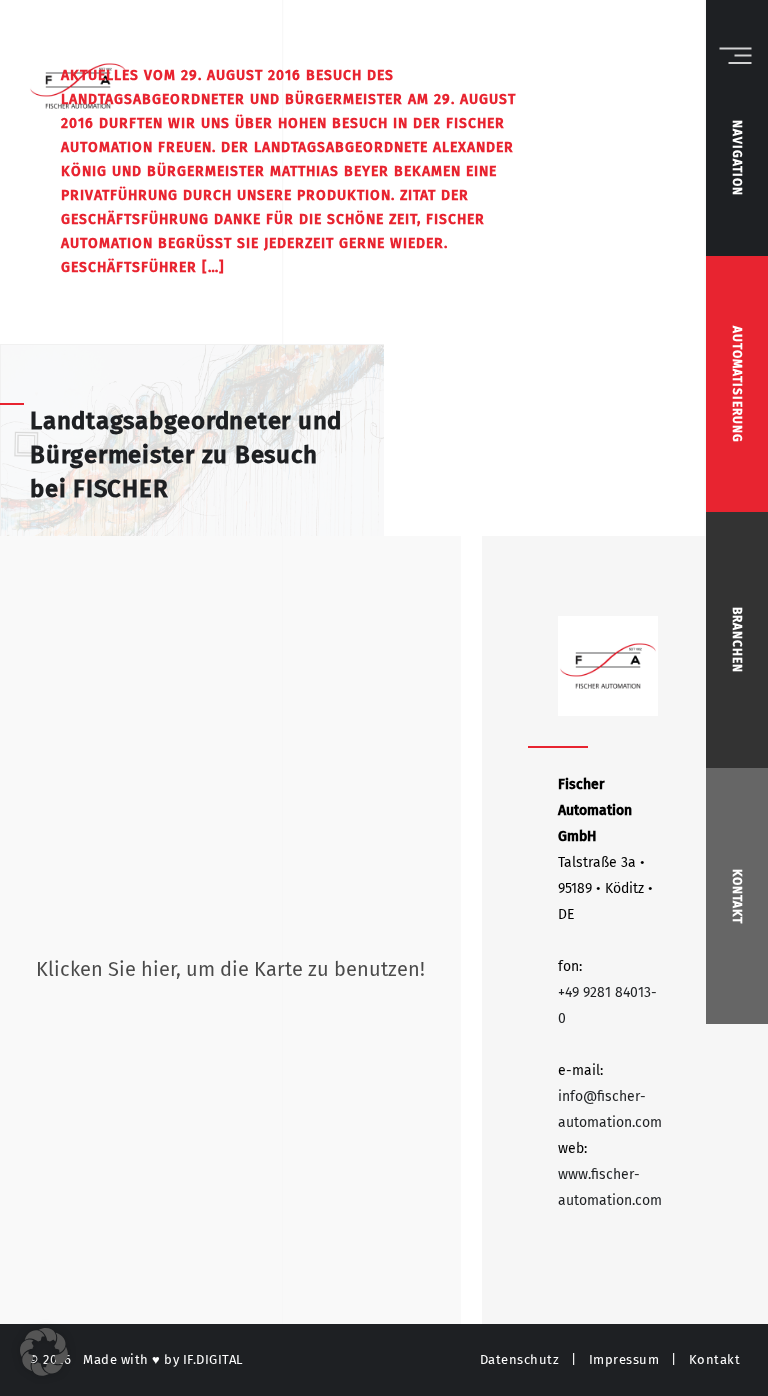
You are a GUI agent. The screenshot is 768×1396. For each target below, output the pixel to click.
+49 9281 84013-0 (607, 1005)
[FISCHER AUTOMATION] (608, 666)
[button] (44, 1352)
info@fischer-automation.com (610, 1109)
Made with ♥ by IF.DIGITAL (163, 1359)
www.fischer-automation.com (610, 1187)
